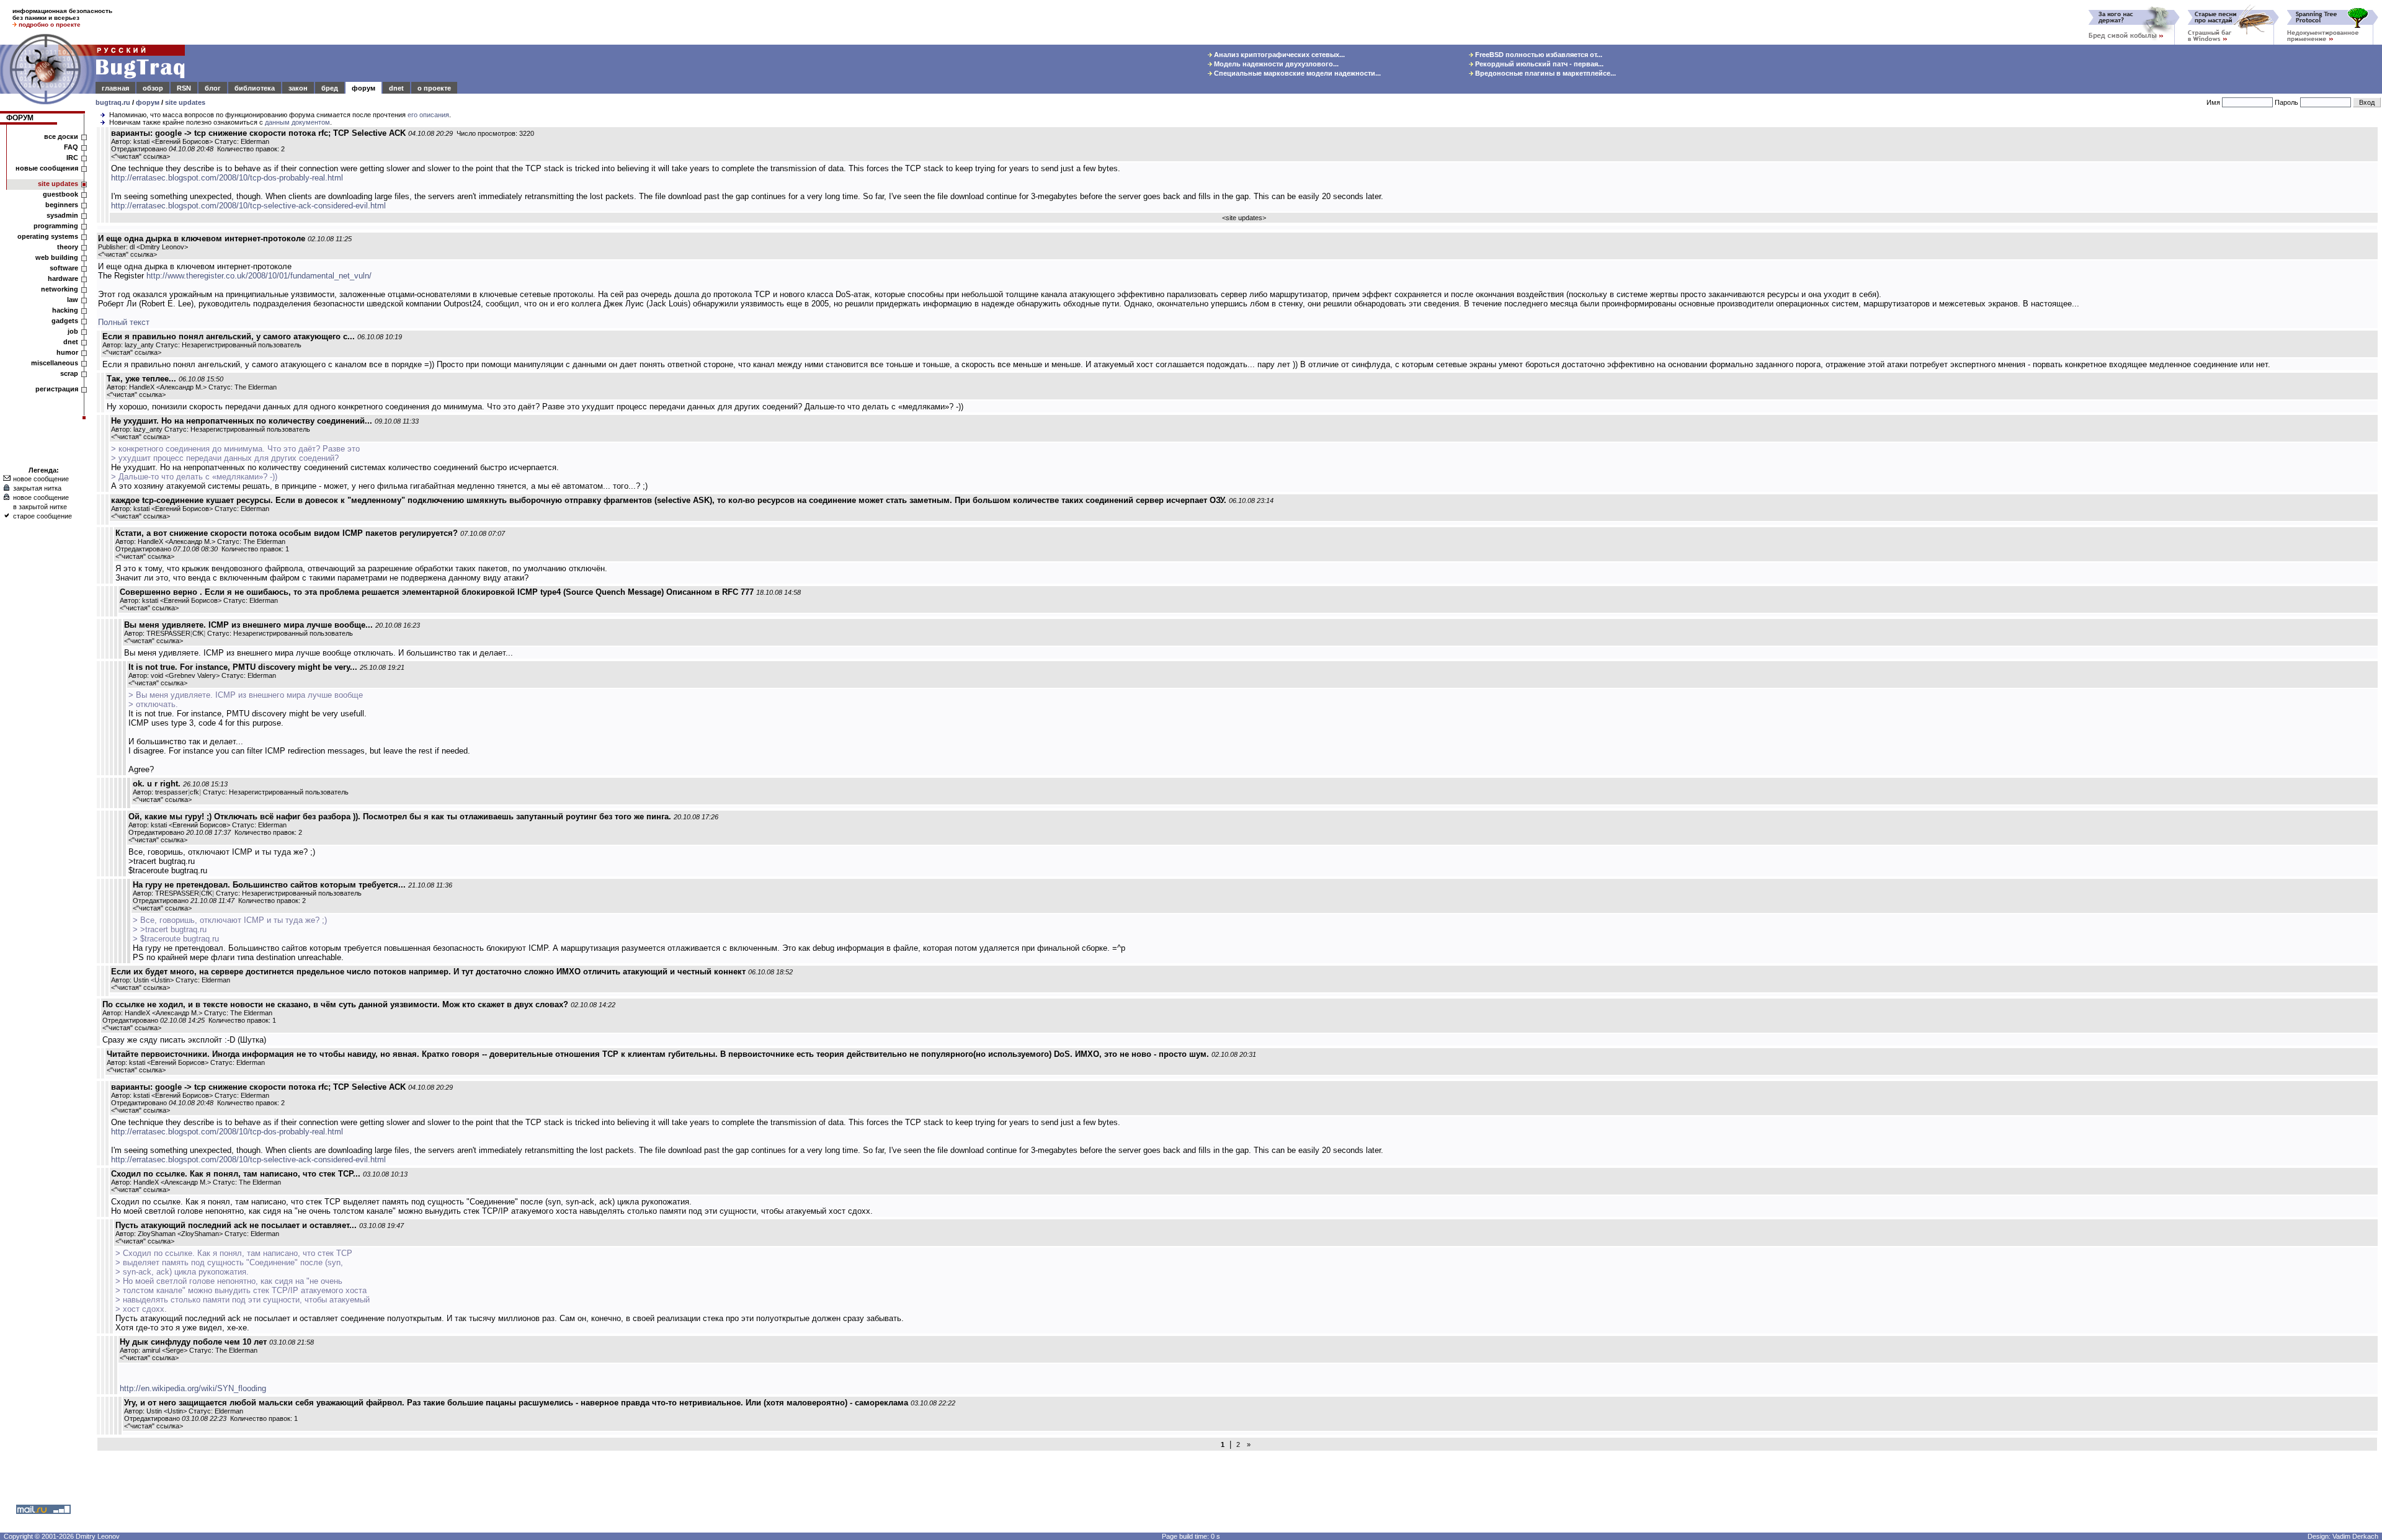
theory (68, 247)
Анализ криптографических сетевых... (1278, 55)
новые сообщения (47, 168)
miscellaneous (55, 363)
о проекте (434, 88)
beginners (62, 205)
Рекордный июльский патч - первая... (1538, 64)
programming (56, 226)
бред (330, 88)
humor (67, 352)
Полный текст (124, 322)
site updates (185, 102)
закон (298, 88)
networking (60, 289)
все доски (61, 136)
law (73, 300)
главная (115, 88)
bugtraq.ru (113, 102)
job (73, 331)
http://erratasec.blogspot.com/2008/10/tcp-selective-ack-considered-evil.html (248, 206)
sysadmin (62, 215)
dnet (396, 88)
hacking (65, 310)
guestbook (60, 194)
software (64, 268)
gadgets (65, 321)
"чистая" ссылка (141, 156)
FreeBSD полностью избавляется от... (1538, 55)
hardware (63, 278)
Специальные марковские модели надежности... (1296, 73)
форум (364, 88)
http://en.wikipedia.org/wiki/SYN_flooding (193, 1388)
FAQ (71, 147)
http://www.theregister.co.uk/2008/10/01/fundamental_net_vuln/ (259, 276)
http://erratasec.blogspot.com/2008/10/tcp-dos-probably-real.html (227, 178)
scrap (69, 373)
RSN (184, 88)
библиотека (255, 88)
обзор (153, 88)
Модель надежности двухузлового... (1275, 64)
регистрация (57, 389)
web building (57, 257)
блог (213, 88)
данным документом (297, 122)
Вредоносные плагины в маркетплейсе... (1545, 73)
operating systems (48, 236)
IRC (72, 158)
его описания (428, 115)
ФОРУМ (20, 118)
